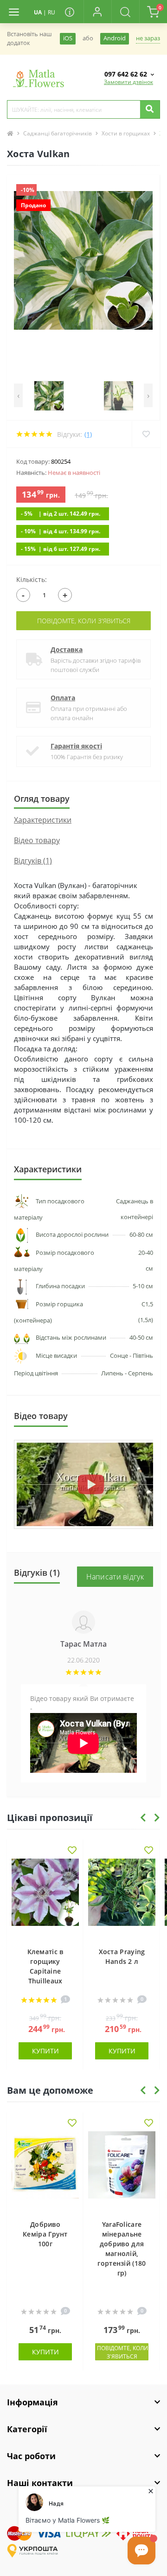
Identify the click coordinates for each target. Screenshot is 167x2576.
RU (51, 12)
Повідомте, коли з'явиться (84, 621)
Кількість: (32, 579)
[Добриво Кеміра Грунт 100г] (45, 2171)
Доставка (67, 649)
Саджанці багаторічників (58, 133)
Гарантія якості (76, 746)
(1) (88, 434)
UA (38, 12)
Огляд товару (42, 799)
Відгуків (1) (33, 861)
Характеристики (43, 820)
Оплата (63, 698)
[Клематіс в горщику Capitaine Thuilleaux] (45, 1898)
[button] (97, 12)
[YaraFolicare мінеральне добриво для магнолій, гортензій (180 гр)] (122, 2171)
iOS (68, 38)
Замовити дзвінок (128, 82)
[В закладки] (72, 1851)
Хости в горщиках (126, 133)
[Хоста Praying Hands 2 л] (122, 1898)
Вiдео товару (37, 840)
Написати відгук (115, 1577)
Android (115, 38)
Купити (45, 2051)
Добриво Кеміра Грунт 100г (45, 2234)
